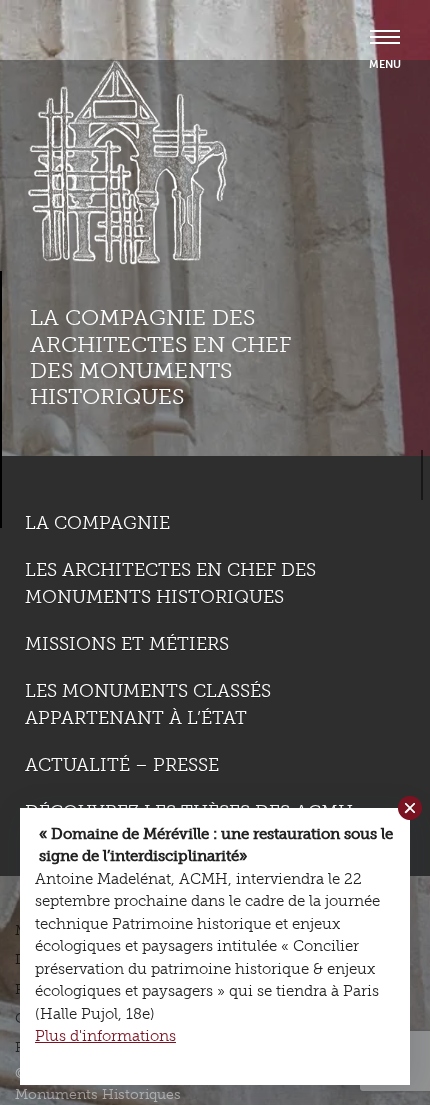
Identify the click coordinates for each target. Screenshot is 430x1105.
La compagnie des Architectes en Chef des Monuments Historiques (160, 357)
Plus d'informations (105, 1036)
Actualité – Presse (122, 765)
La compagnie (97, 523)
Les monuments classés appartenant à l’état (148, 704)
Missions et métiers (127, 644)
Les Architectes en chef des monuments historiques (170, 583)
